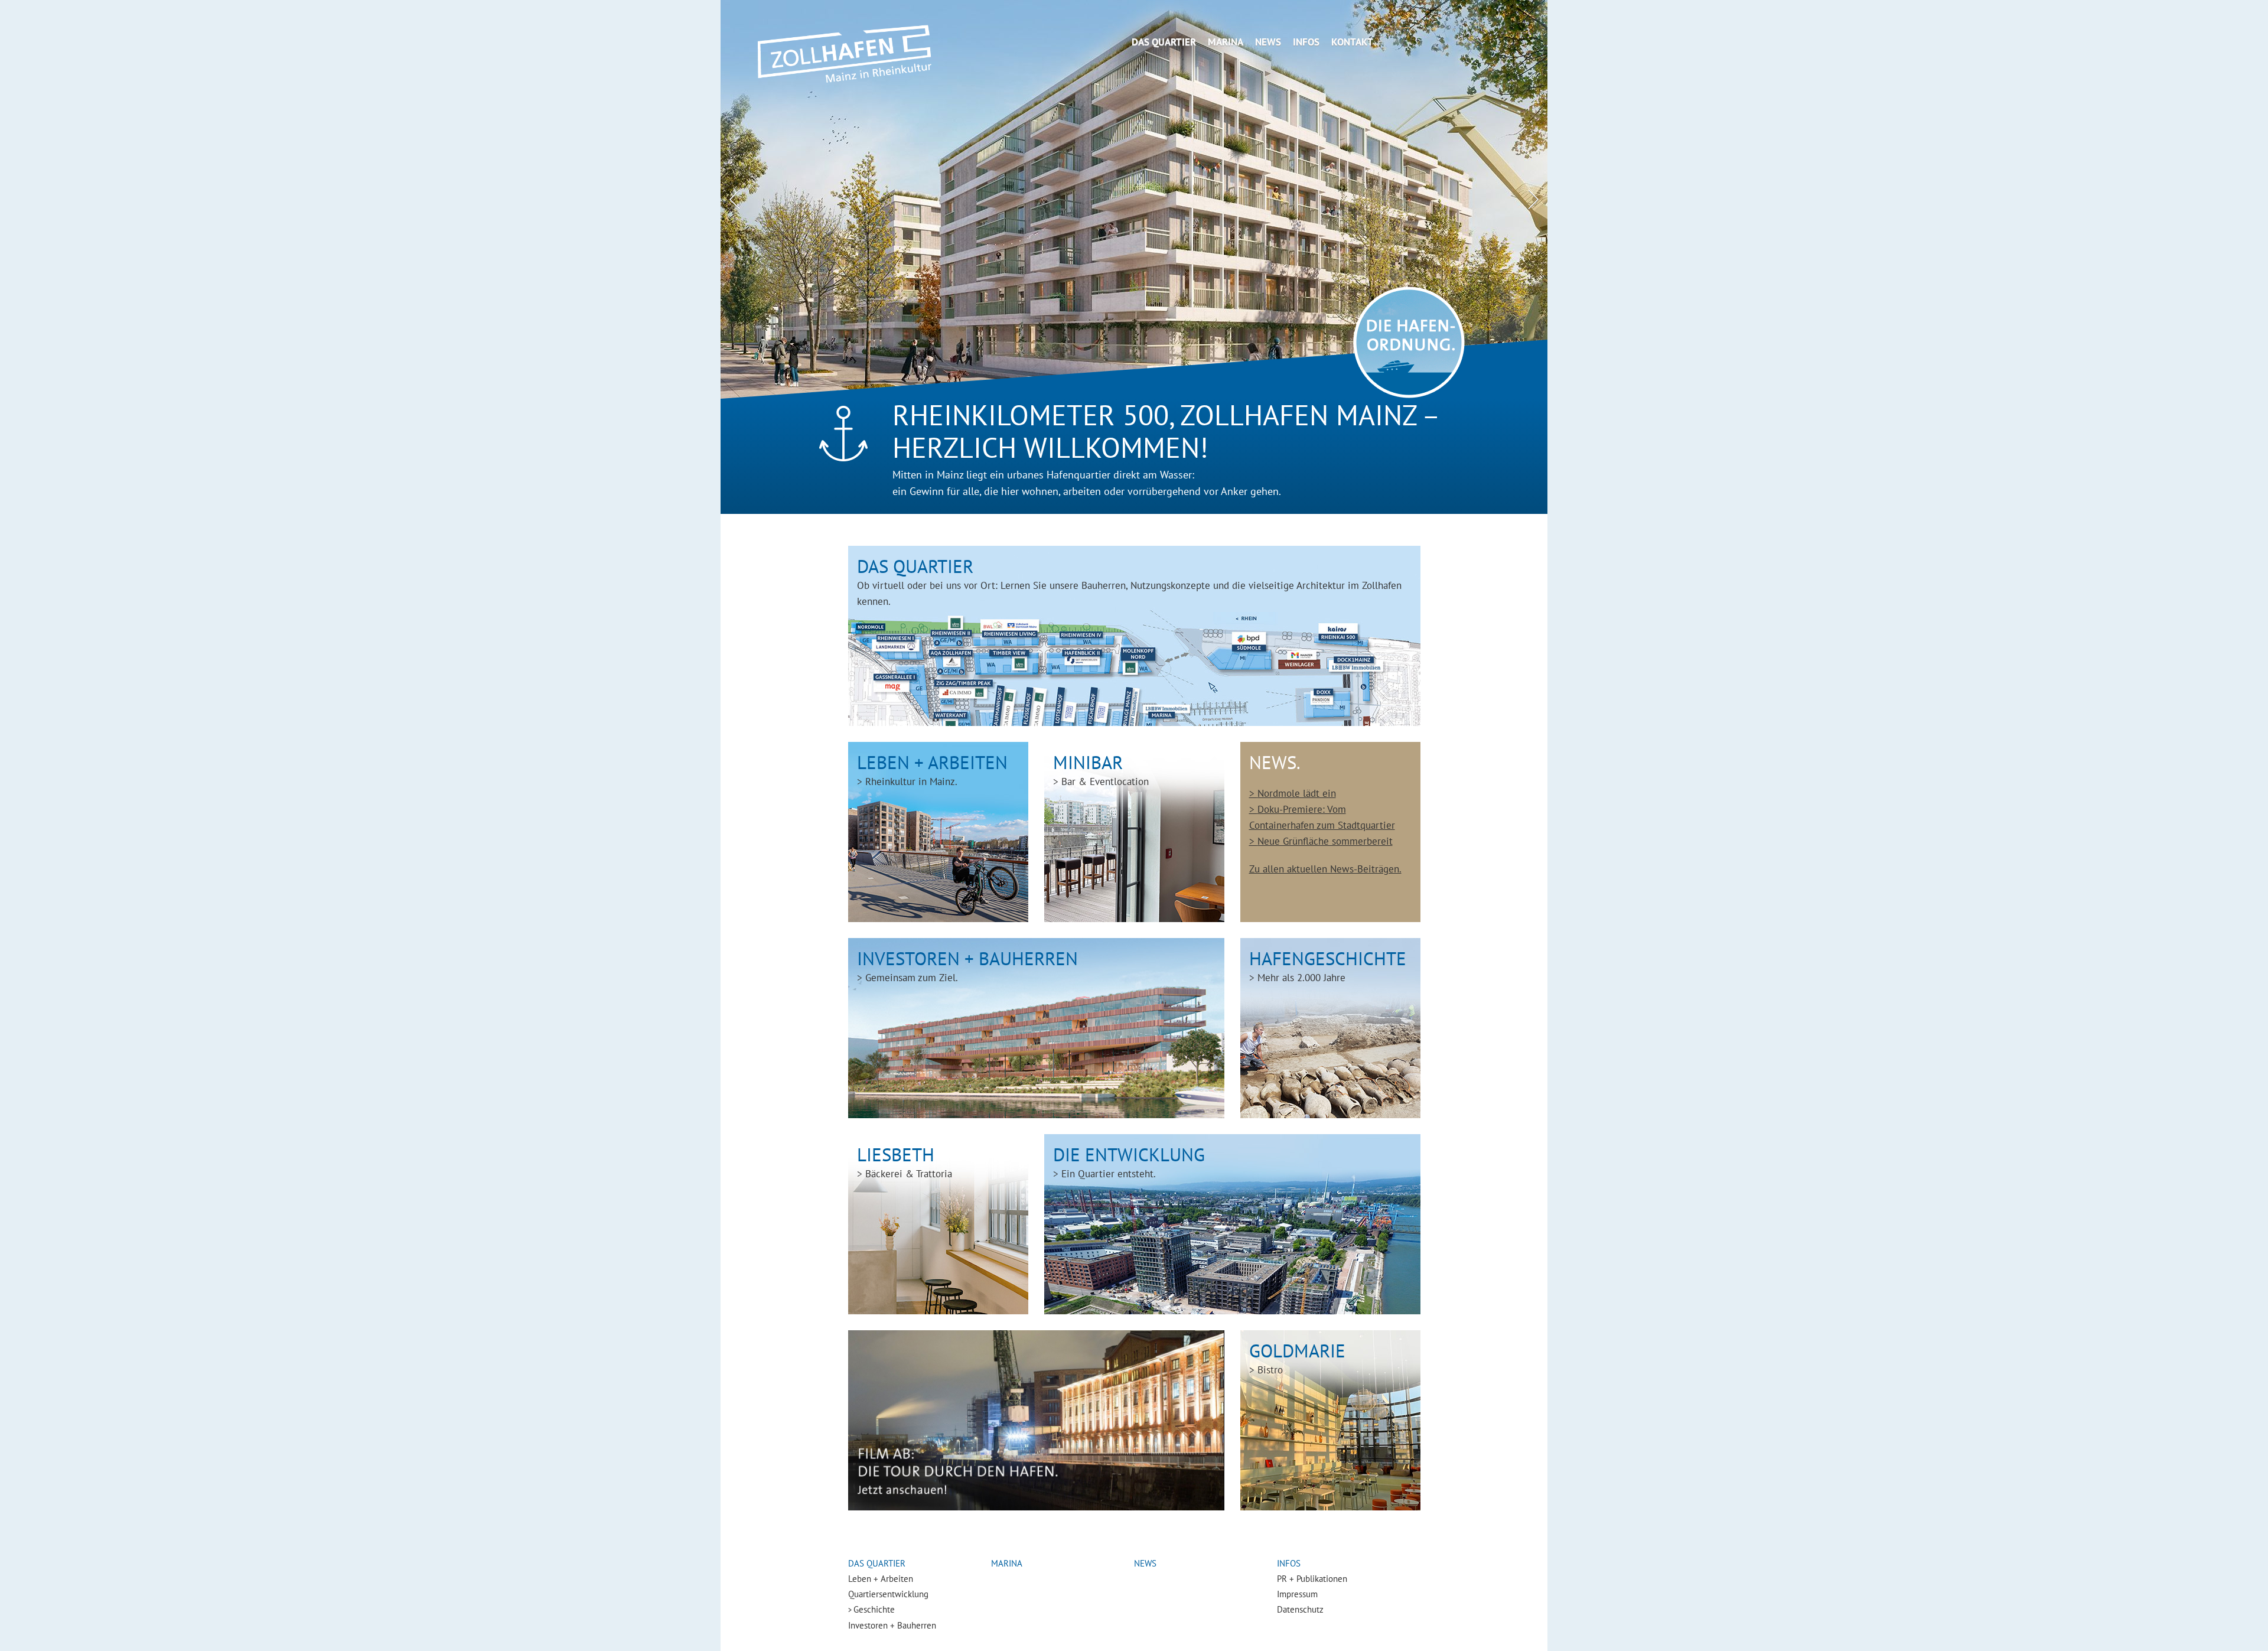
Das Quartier (1164, 42)
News (1268, 42)
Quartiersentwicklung (888, 1594)
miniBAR (1101, 769)
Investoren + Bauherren (967, 965)
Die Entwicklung (1129, 1162)
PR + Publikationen (1312, 1579)
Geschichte (874, 1609)
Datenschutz (1300, 1609)
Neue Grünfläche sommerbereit (1325, 841)
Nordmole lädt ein (1297, 793)
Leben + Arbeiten (932, 769)
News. (1275, 762)
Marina (1226, 42)
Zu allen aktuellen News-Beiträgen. (1325, 869)
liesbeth (905, 1162)
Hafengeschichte (1328, 965)
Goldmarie (1297, 1358)
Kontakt (1352, 42)
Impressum (1297, 1594)
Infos (1306, 42)
